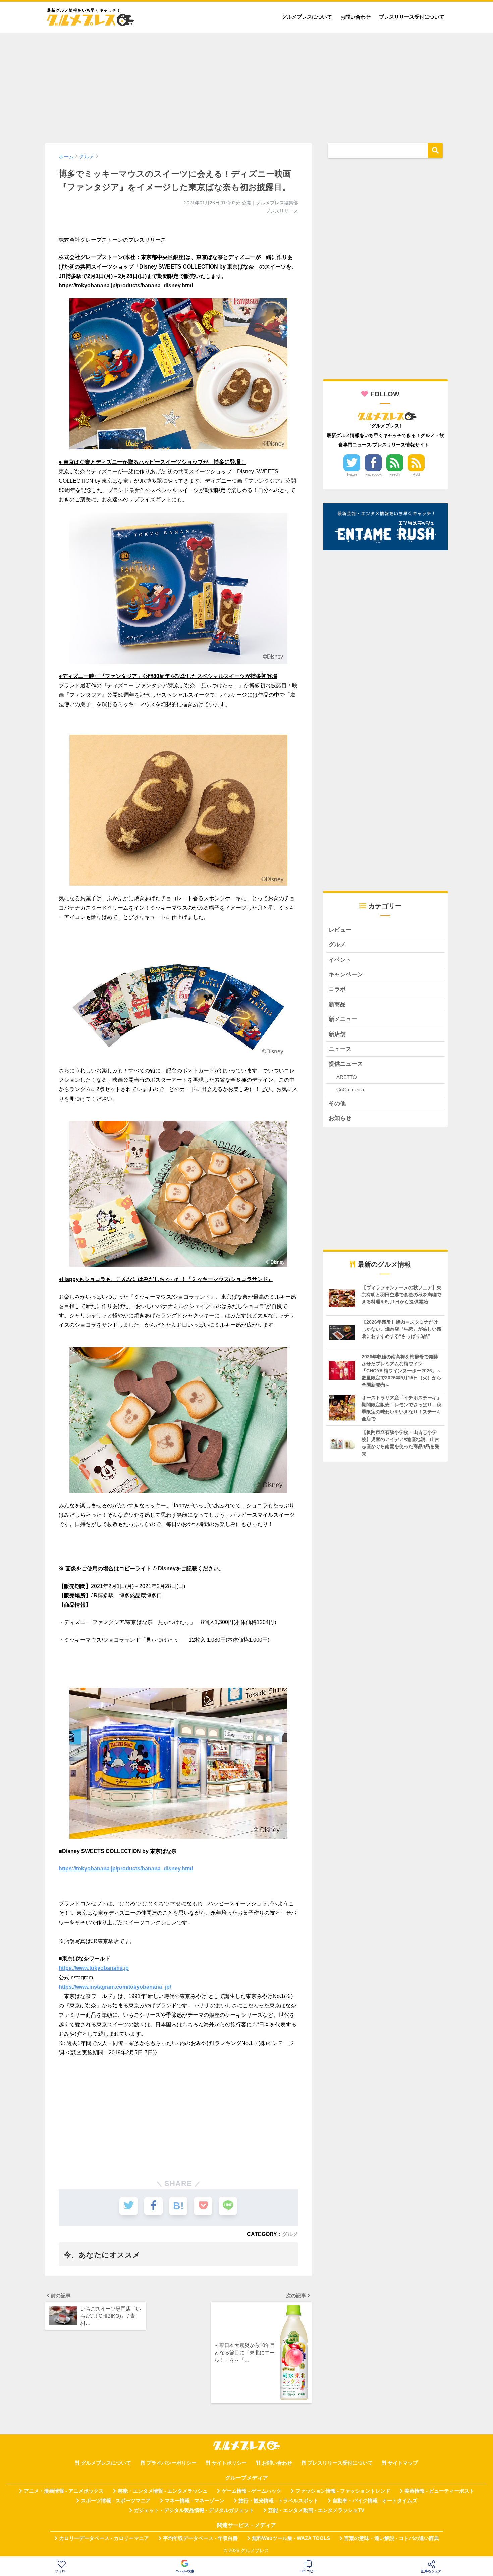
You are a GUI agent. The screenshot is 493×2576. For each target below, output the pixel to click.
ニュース (340, 1049)
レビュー (340, 930)
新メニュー (343, 1019)
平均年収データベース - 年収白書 (200, 2538)
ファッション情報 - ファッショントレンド (343, 2491)
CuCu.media (350, 1090)
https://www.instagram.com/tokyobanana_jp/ (115, 1987)
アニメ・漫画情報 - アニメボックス (64, 2491)
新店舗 (337, 1034)
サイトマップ (403, 2463)
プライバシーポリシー (171, 2463)
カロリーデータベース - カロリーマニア (104, 2538)
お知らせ (340, 1118)
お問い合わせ (355, 17)
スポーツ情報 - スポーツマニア (116, 2501)
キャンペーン (346, 975)
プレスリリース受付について (412, 17)
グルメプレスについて (307, 17)
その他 (337, 1103)
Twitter (352, 474)
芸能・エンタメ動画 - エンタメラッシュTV (316, 2510)
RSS (416, 474)
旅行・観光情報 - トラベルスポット (278, 2501)
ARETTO (347, 1077)
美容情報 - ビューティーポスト (439, 2491)
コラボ (337, 989)
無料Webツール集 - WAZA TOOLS (291, 2538)
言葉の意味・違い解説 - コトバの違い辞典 (392, 2538)
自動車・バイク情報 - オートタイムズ (375, 2501)
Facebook (373, 474)
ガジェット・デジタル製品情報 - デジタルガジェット (194, 2510)
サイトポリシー (229, 2463)
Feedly (395, 474)
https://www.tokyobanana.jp (94, 1968)
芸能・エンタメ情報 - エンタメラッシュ (163, 2491)
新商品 (337, 1004)
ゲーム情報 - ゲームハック (252, 2491)
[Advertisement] (246, 85)
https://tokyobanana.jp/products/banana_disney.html (126, 1869)
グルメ (290, 2234)
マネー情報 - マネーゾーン (195, 2501)
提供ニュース (346, 1064)
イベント (340, 960)
